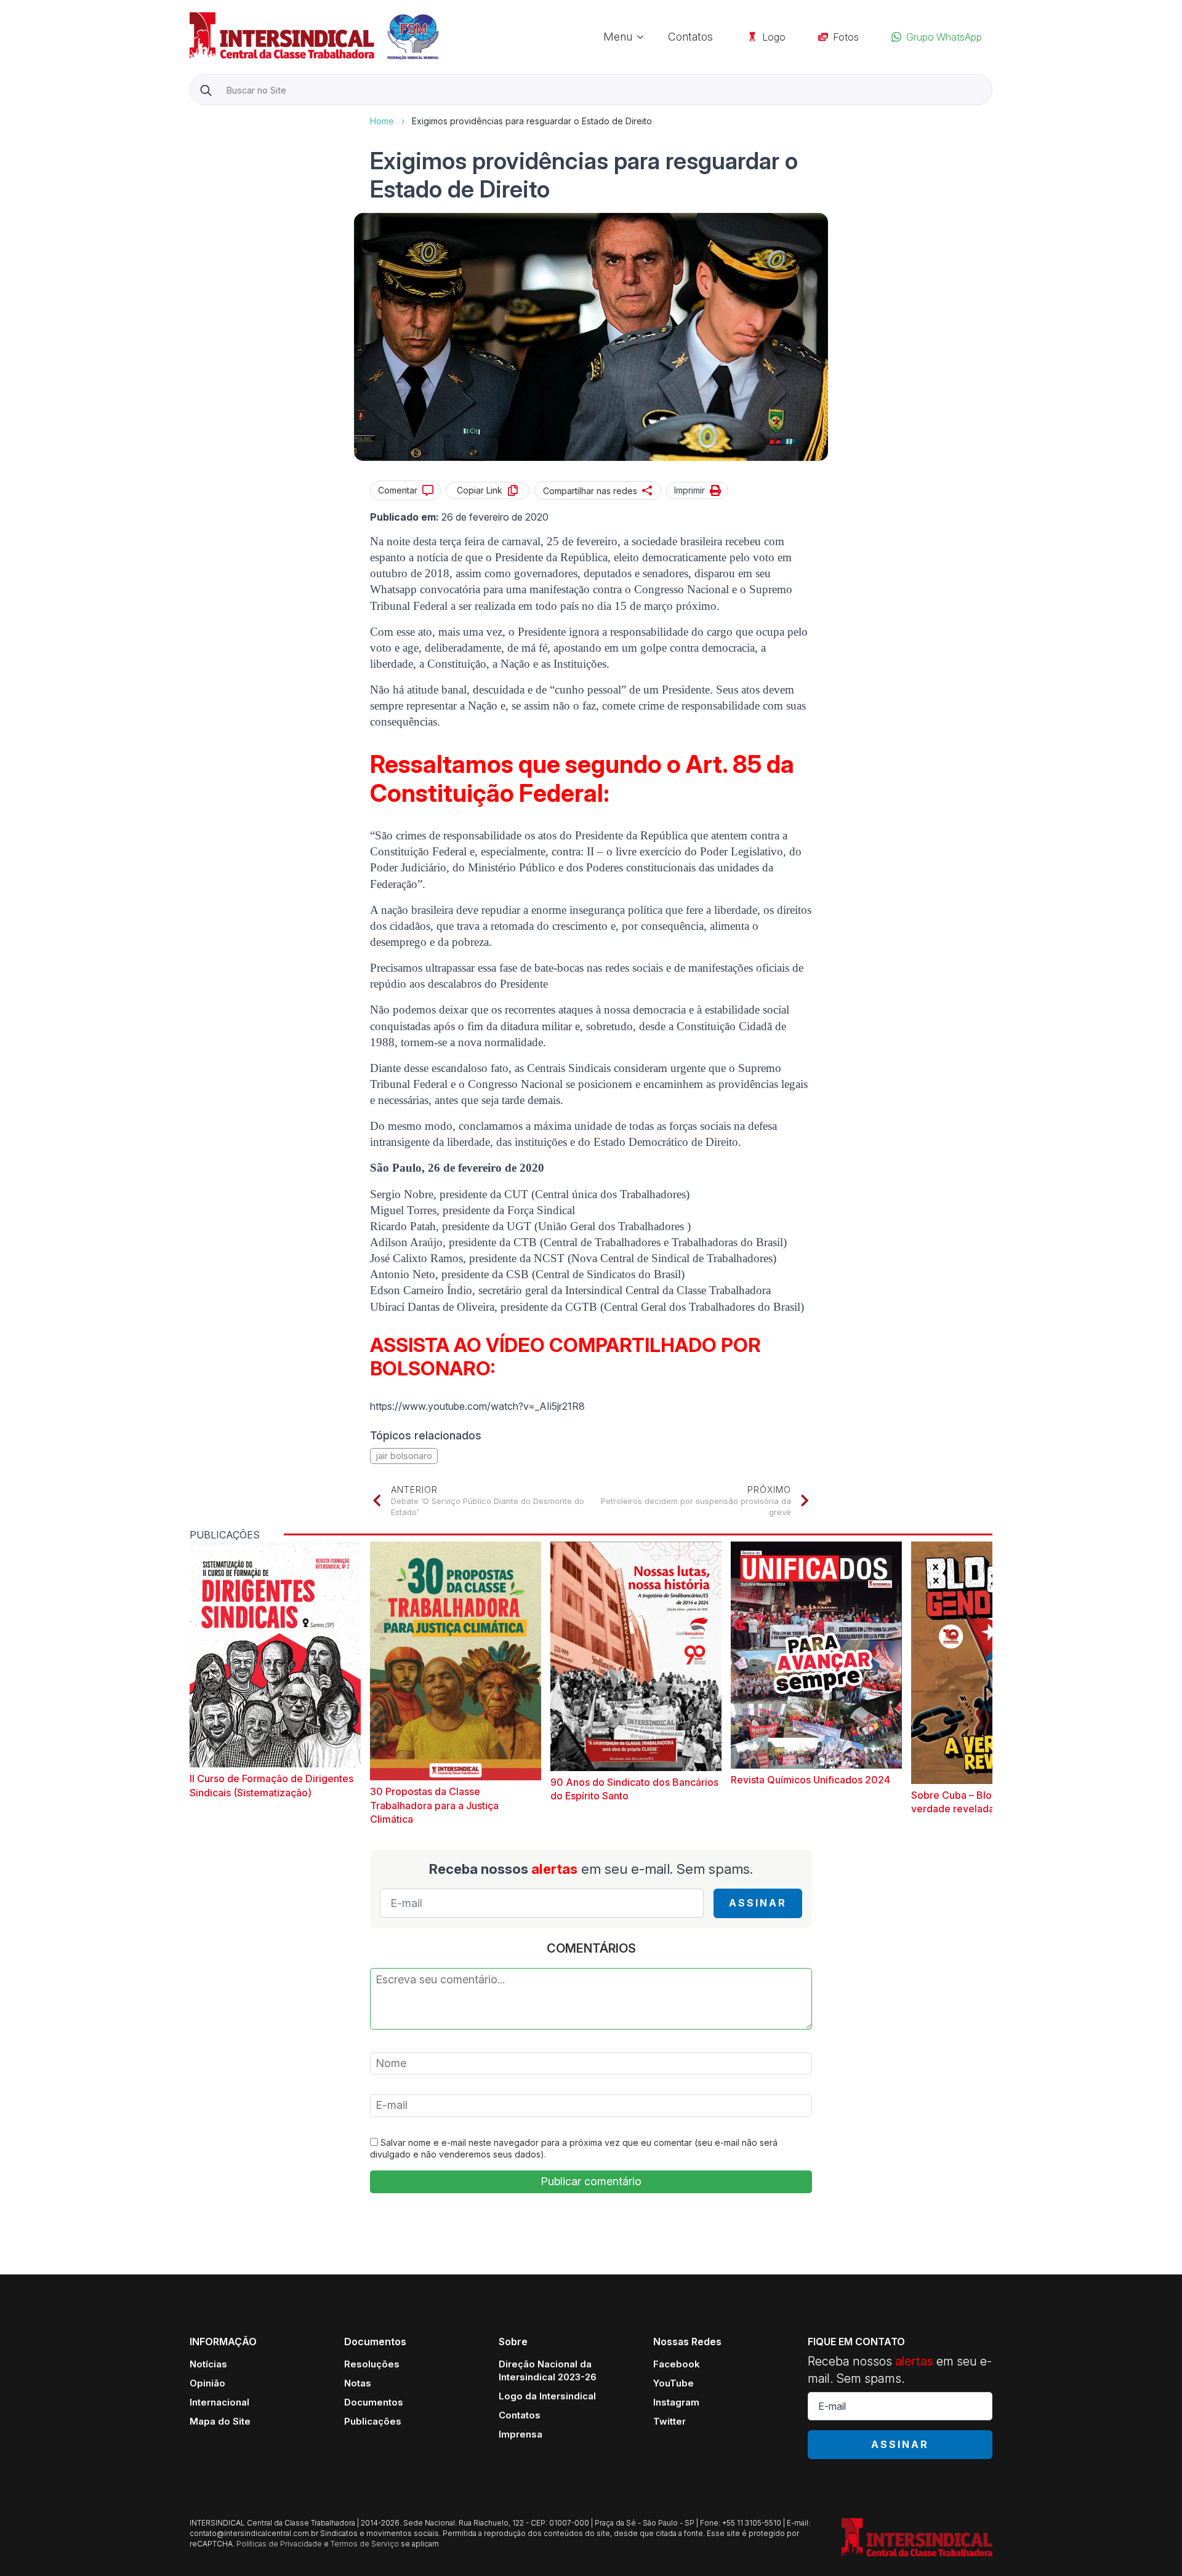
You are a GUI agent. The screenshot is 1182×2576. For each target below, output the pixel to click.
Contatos (690, 37)
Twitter (669, 2421)
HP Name (191, 115)
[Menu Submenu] (644, 37)
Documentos (374, 2402)
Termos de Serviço (365, 2544)
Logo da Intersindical (547, 2396)
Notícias (208, 2364)
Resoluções (372, 2364)
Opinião (207, 2383)
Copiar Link (480, 490)
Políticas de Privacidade (279, 2544)
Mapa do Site (220, 2421)
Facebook (677, 2364)
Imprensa (521, 2434)
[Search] (206, 90)
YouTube (673, 2383)
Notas (358, 2383)
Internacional (219, 2402)
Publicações (373, 2421)
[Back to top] (1151, 2545)
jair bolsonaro (404, 1456)
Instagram (676, 2402)
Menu (618, 37)
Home (382, 121)
